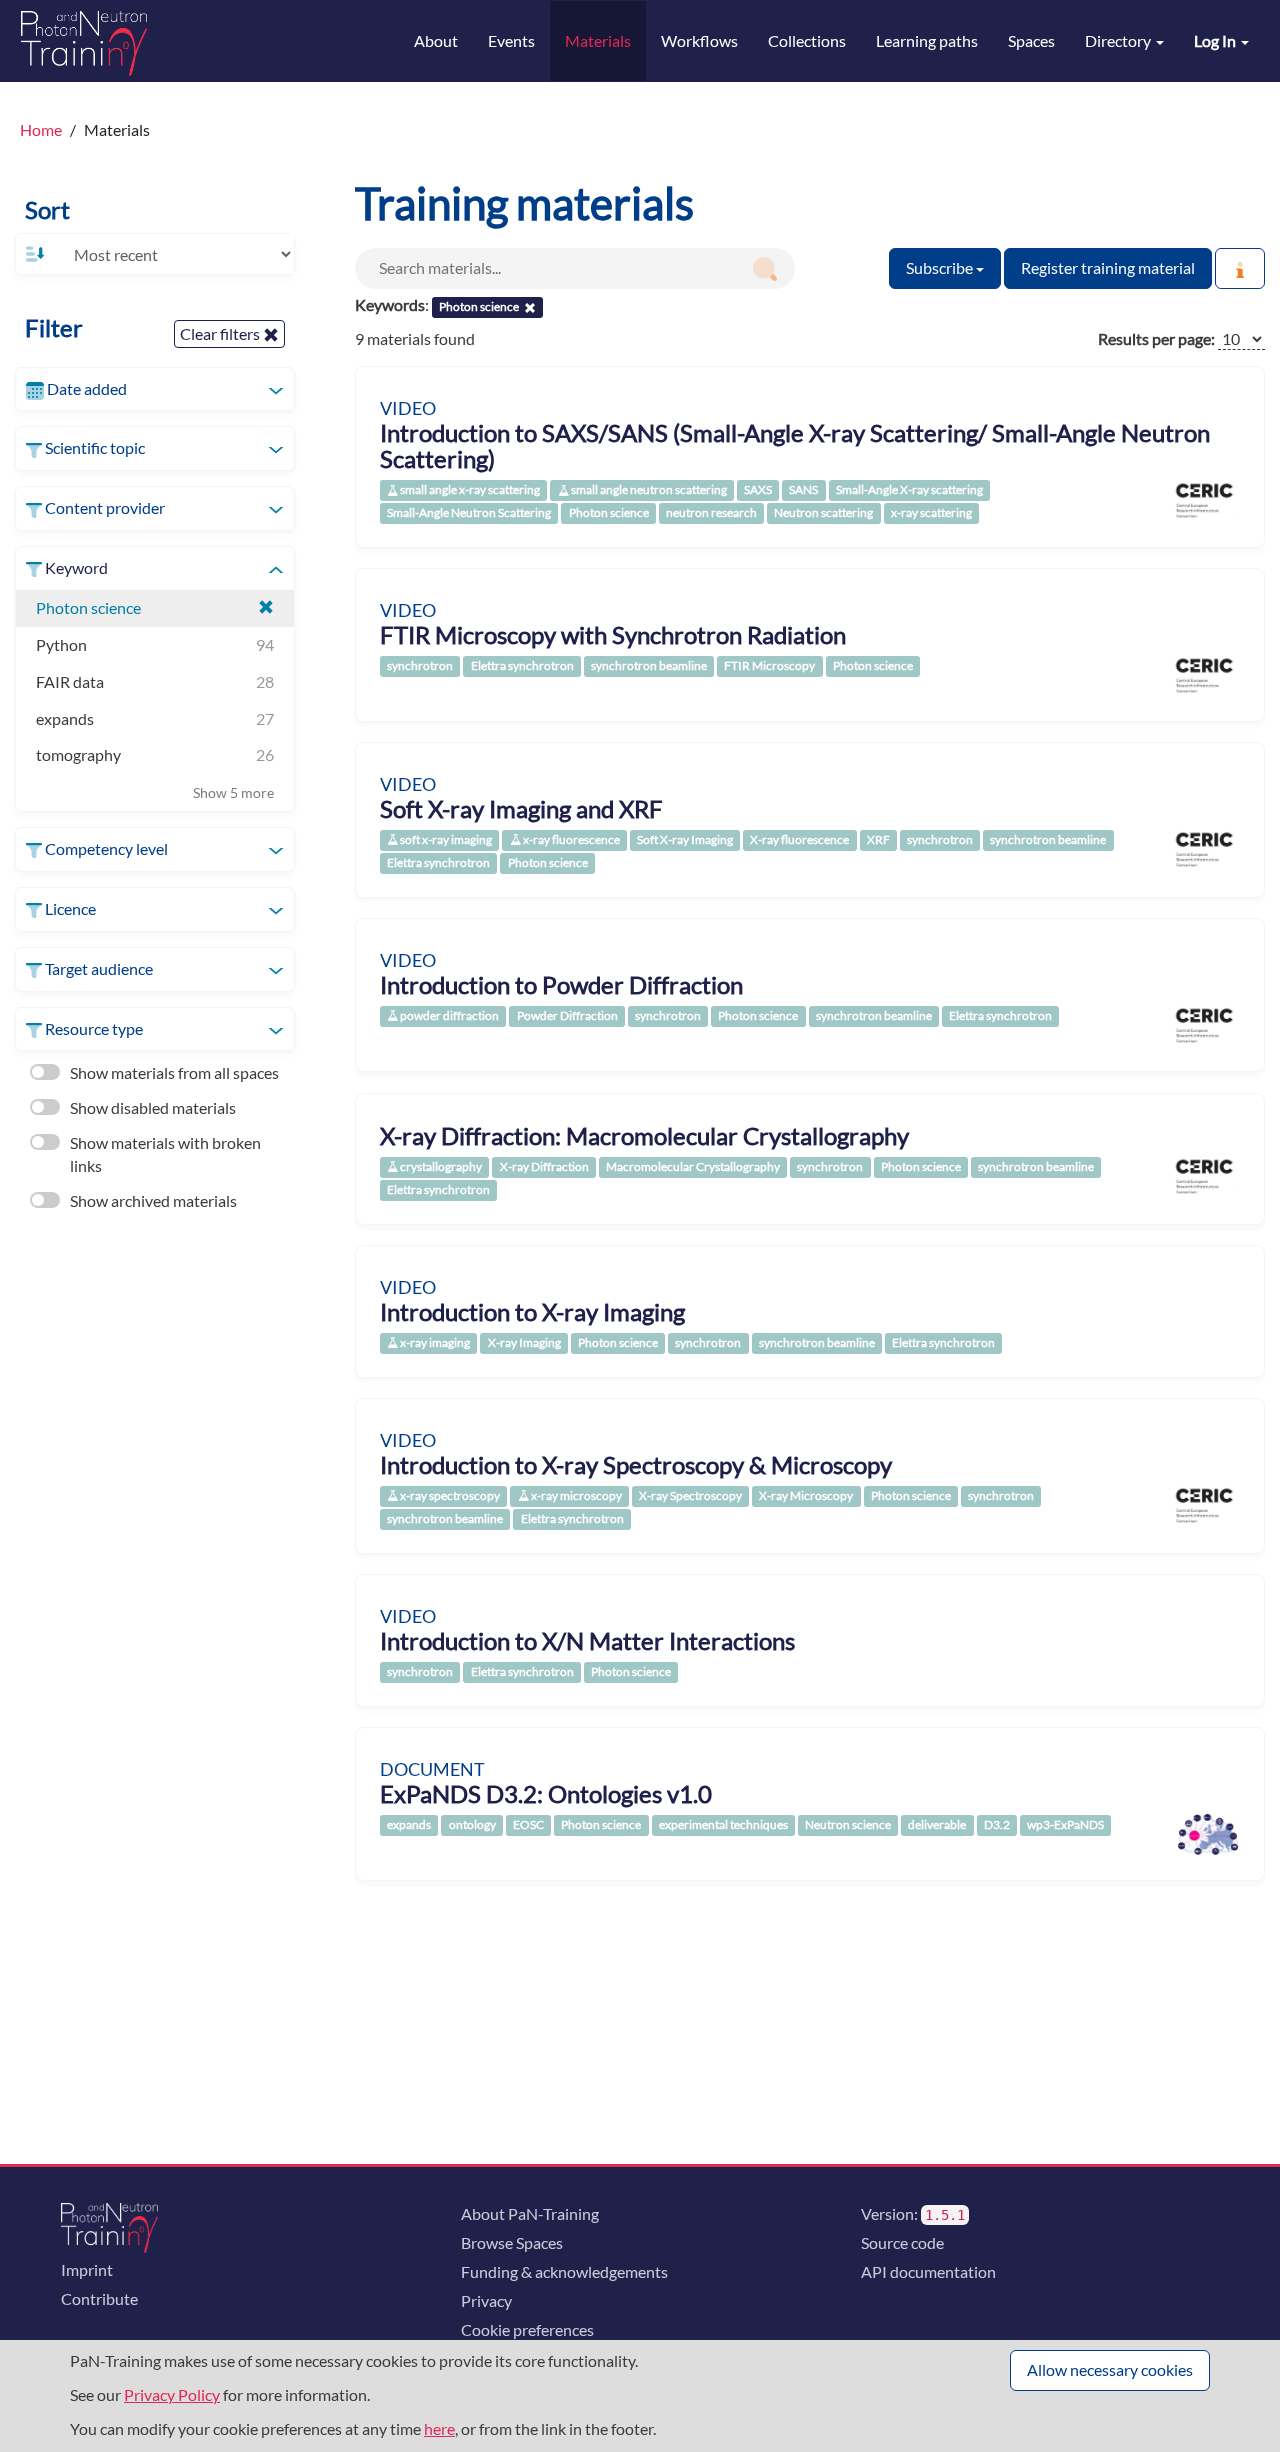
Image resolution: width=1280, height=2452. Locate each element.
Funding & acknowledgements (564, 2271)
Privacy (486, 2300)
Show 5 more (233, 792)
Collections (807, 40)
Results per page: (1156, 338)
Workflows (699, 40)
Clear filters (221, 333)
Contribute (99, 2298)
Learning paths (927, 40)
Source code (902, 2242)
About (436, 40)
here (439, 2428)
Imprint (87, 2269)
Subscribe (941, 267)
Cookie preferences (527, 2329)
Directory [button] (1119, 40)
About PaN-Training (530, 2213)
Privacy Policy (172, 2394)
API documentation (928, 2271)
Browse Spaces (512, 2242)
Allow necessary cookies (1110, 2369)
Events (511, 40)
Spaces (1031, 40)
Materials (598, 40)
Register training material (1108, 267)
